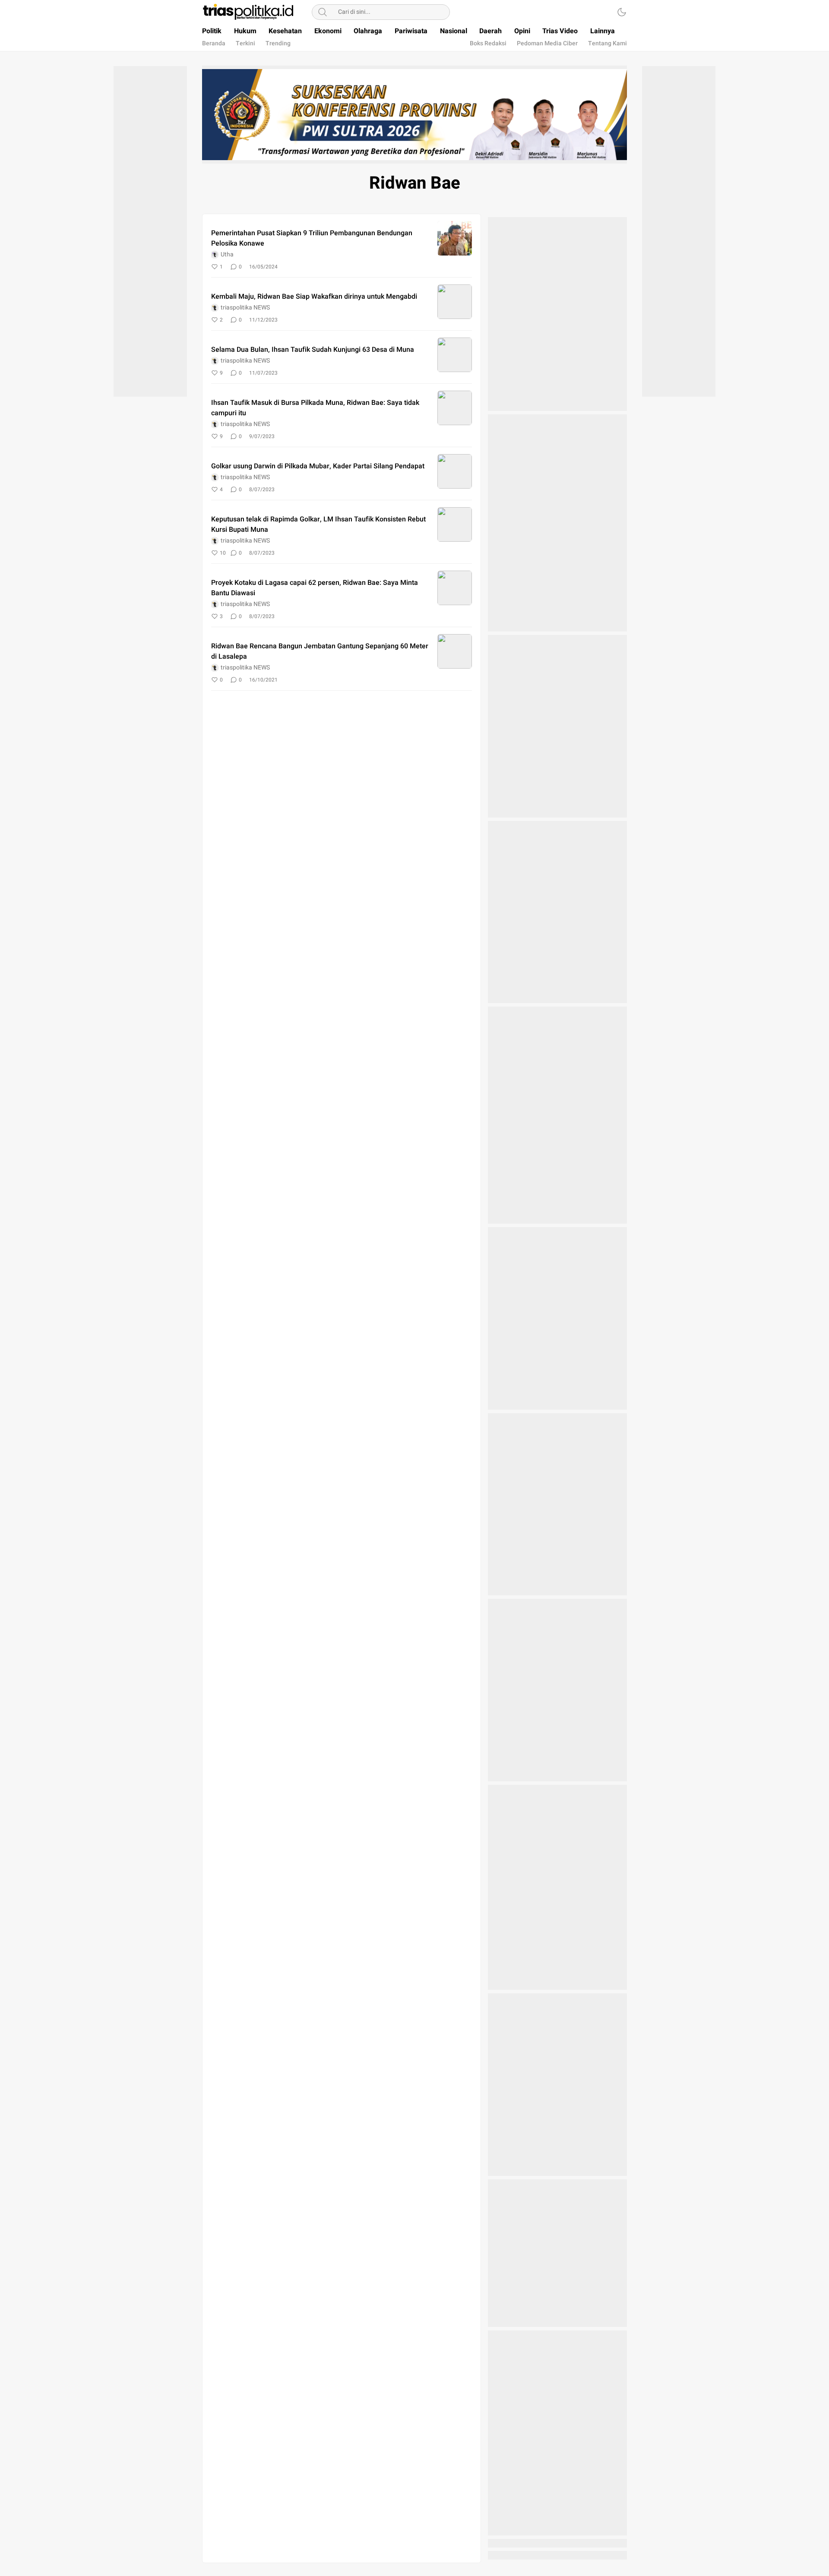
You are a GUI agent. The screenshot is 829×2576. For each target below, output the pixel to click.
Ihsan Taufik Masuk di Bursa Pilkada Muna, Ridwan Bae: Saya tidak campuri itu (315, 408)
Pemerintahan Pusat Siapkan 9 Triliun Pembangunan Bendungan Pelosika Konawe (312, 238)
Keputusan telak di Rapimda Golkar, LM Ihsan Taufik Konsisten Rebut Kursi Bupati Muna (318, 524)
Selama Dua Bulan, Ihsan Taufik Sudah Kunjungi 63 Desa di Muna (313, 350)
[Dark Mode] (622, 12)
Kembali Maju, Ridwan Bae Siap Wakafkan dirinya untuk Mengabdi (314, 297)
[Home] (598, 12)
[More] (427, 267)
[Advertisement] (150, 230)
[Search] (323, 12)
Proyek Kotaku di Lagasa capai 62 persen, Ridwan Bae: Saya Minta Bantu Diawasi (315, 588)
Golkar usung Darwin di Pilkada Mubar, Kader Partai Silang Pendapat (318, 466)
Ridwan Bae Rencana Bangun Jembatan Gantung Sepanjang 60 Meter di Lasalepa (320, 651)
